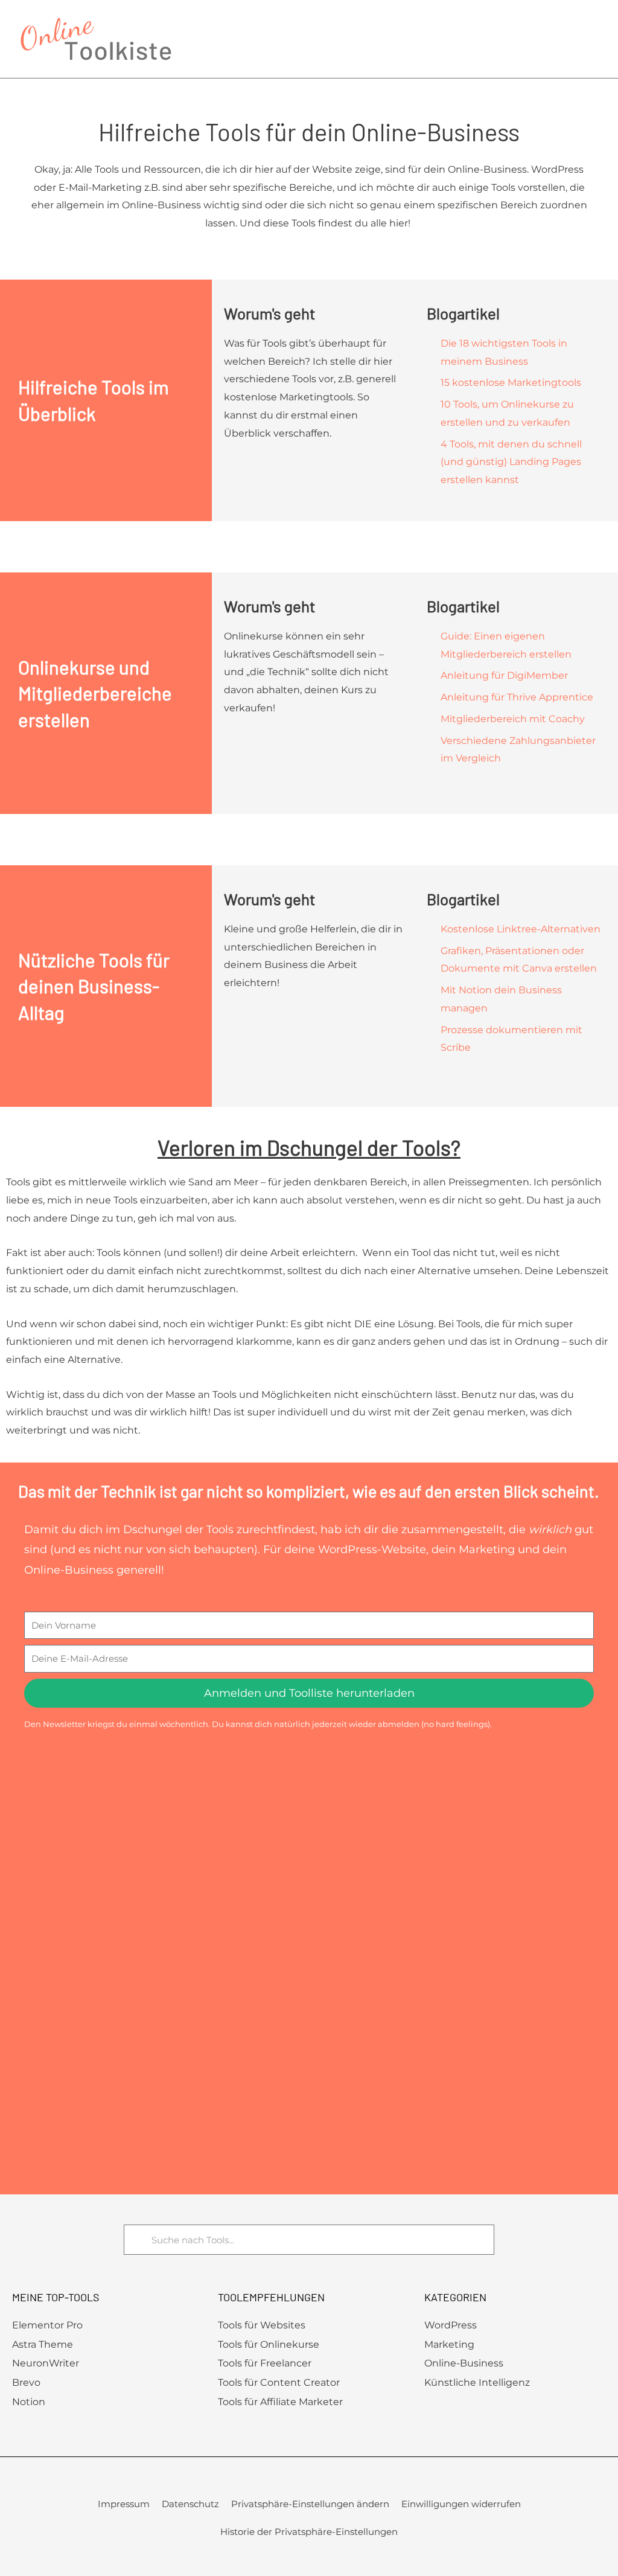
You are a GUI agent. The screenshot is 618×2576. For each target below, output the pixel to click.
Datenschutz (190, 2504)
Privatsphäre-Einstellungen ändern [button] (310, 2504)
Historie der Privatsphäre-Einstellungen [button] (309, 2532)
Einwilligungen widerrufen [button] (461, 2504)
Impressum (124, 2504)
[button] (594, 39)
